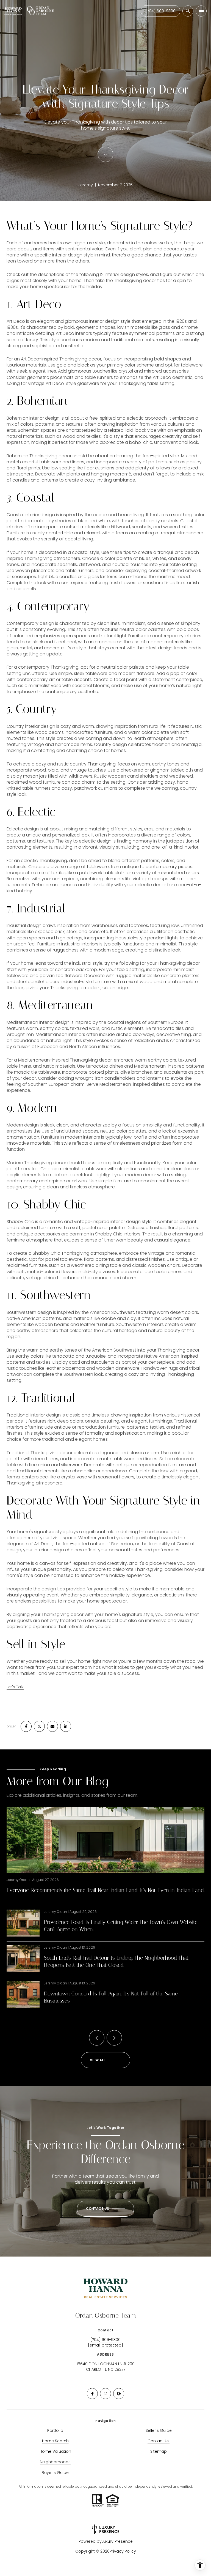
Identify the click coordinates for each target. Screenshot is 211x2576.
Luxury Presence (117, 2541)
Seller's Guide (159, 2430)
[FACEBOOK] (92, 2394)
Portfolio (55, 2430)
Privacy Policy (123, 2551)
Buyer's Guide (55, 2473)
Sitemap (159, 2451)
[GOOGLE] (119, 2394)
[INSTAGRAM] (105, 2394)
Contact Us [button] (159, 2441)
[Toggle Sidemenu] (201, 11)
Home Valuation (55, 2451)
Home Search (55, 2441)
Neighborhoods (55, 2462)
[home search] (188, 11)
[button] (105, 2209)
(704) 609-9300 (160, 11)
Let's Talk (15, 1687)
